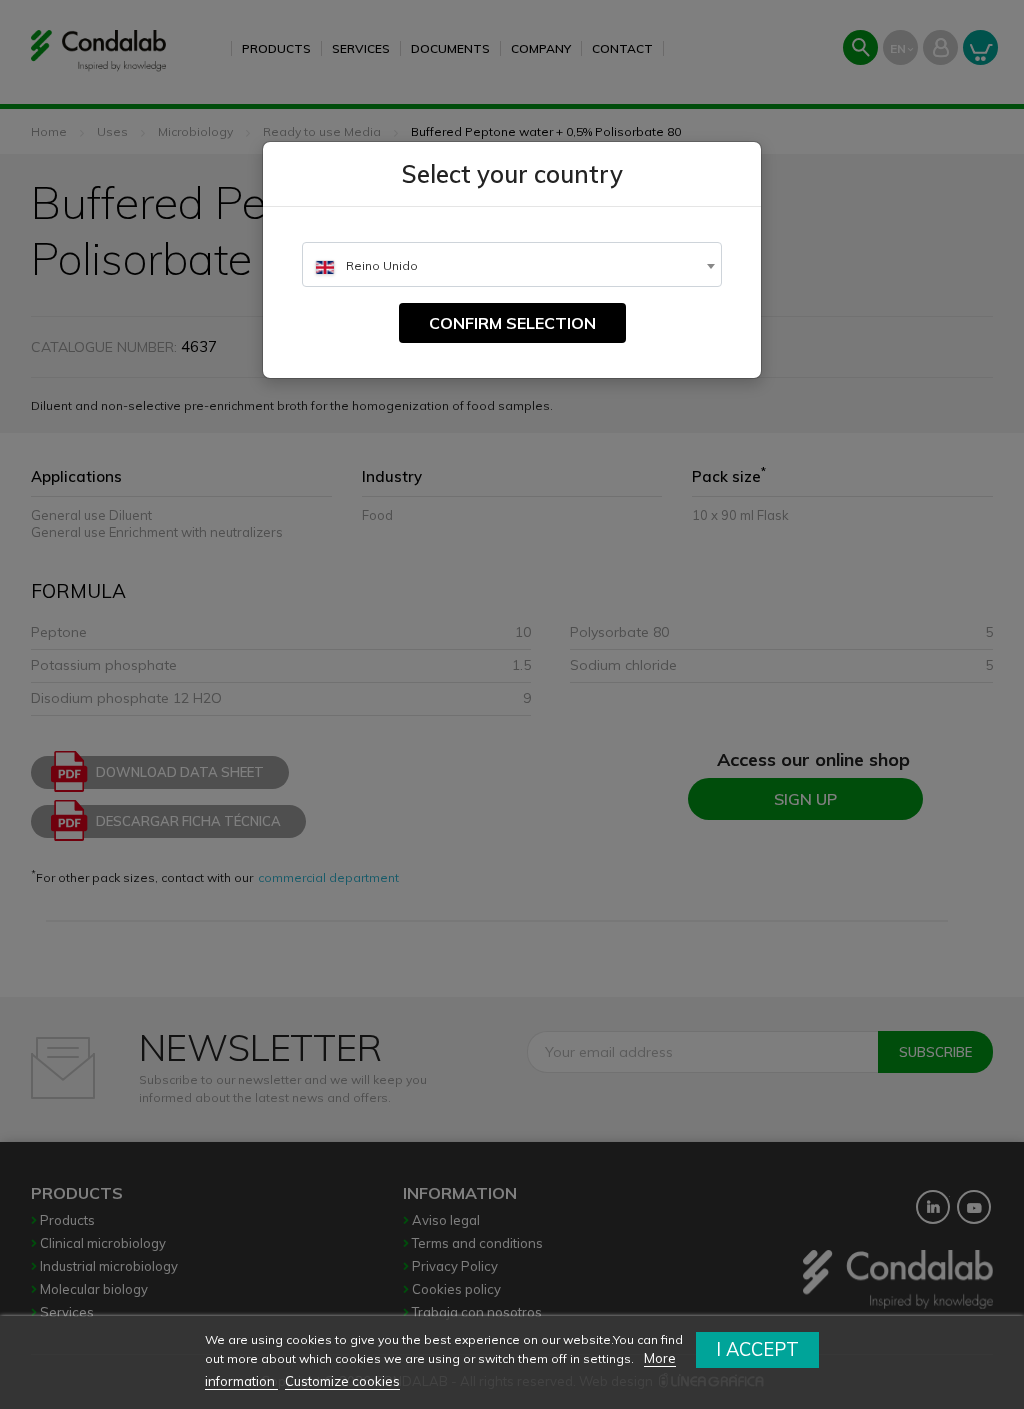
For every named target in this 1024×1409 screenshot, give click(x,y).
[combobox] (512, 264)
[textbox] (512, 265)
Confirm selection (512, 323)
